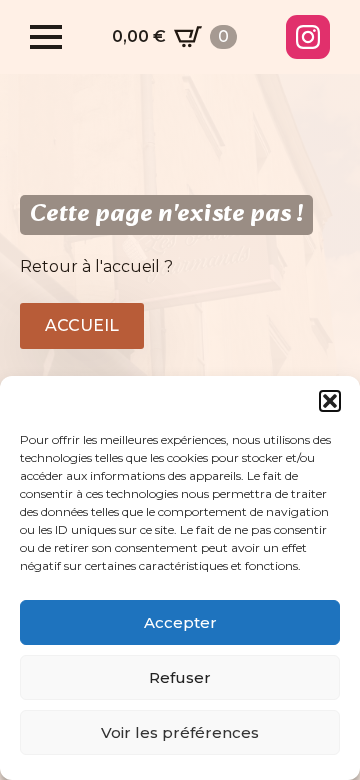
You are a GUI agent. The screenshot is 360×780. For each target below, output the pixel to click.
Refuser (180, 677)
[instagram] (308, 37)
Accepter (180, 622)
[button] (330, 401)
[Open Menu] (46, 37)
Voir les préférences (180, 732)
